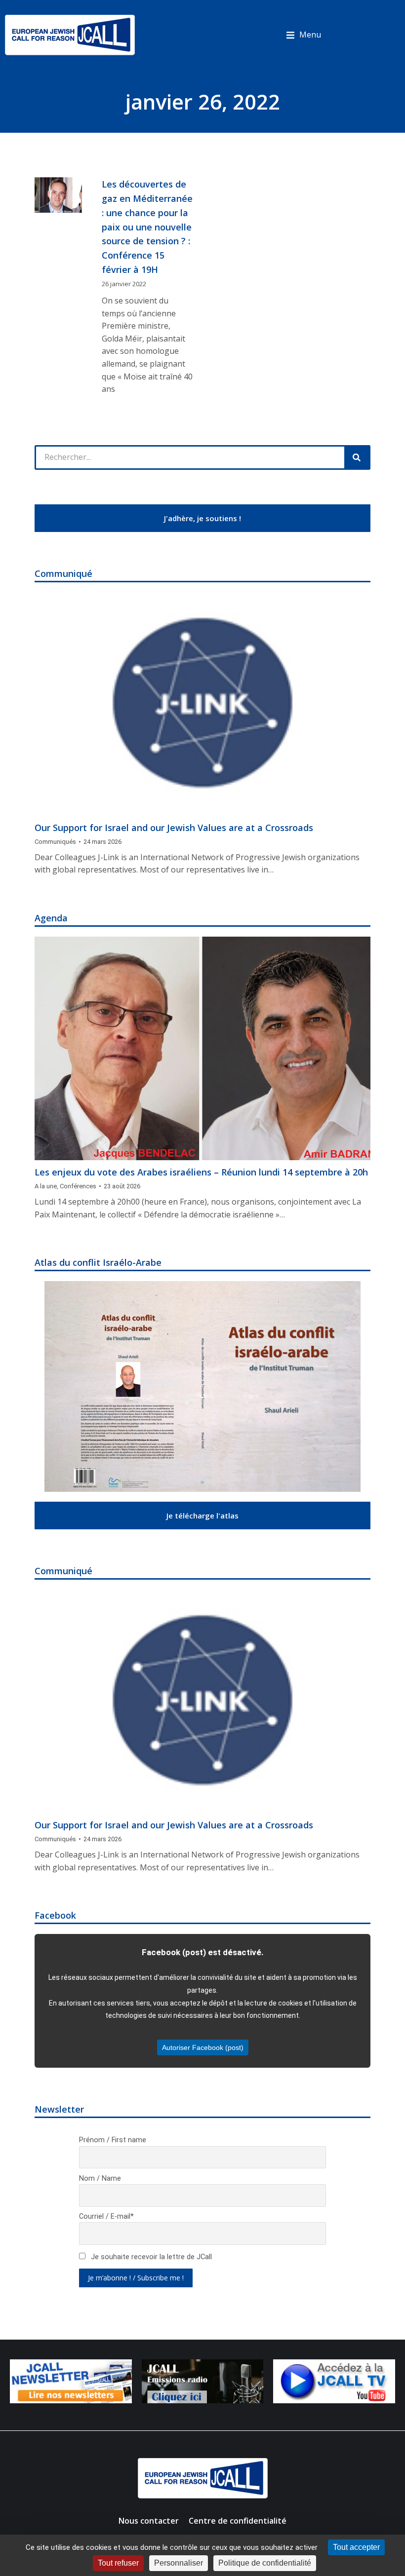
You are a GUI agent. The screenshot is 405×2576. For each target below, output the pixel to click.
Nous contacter (149, 2521)
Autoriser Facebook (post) (203, 2047)
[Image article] (202, 704)
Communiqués (55, 842)
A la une (46, 1186)
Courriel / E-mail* (106, 2216)
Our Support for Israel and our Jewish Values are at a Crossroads (174, 828)
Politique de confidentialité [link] (265, 2563)
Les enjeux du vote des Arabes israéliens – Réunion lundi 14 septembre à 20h (201, 1172)
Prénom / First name (113, 2140)
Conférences (78, 1186)
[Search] (357, 457)
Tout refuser (118, 2563)
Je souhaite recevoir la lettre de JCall (150, 2257)
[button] (304, 35)
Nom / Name (100, 2178)
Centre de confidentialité (238, 2521)
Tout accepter (356, 2547)
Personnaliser (179, 2563)
